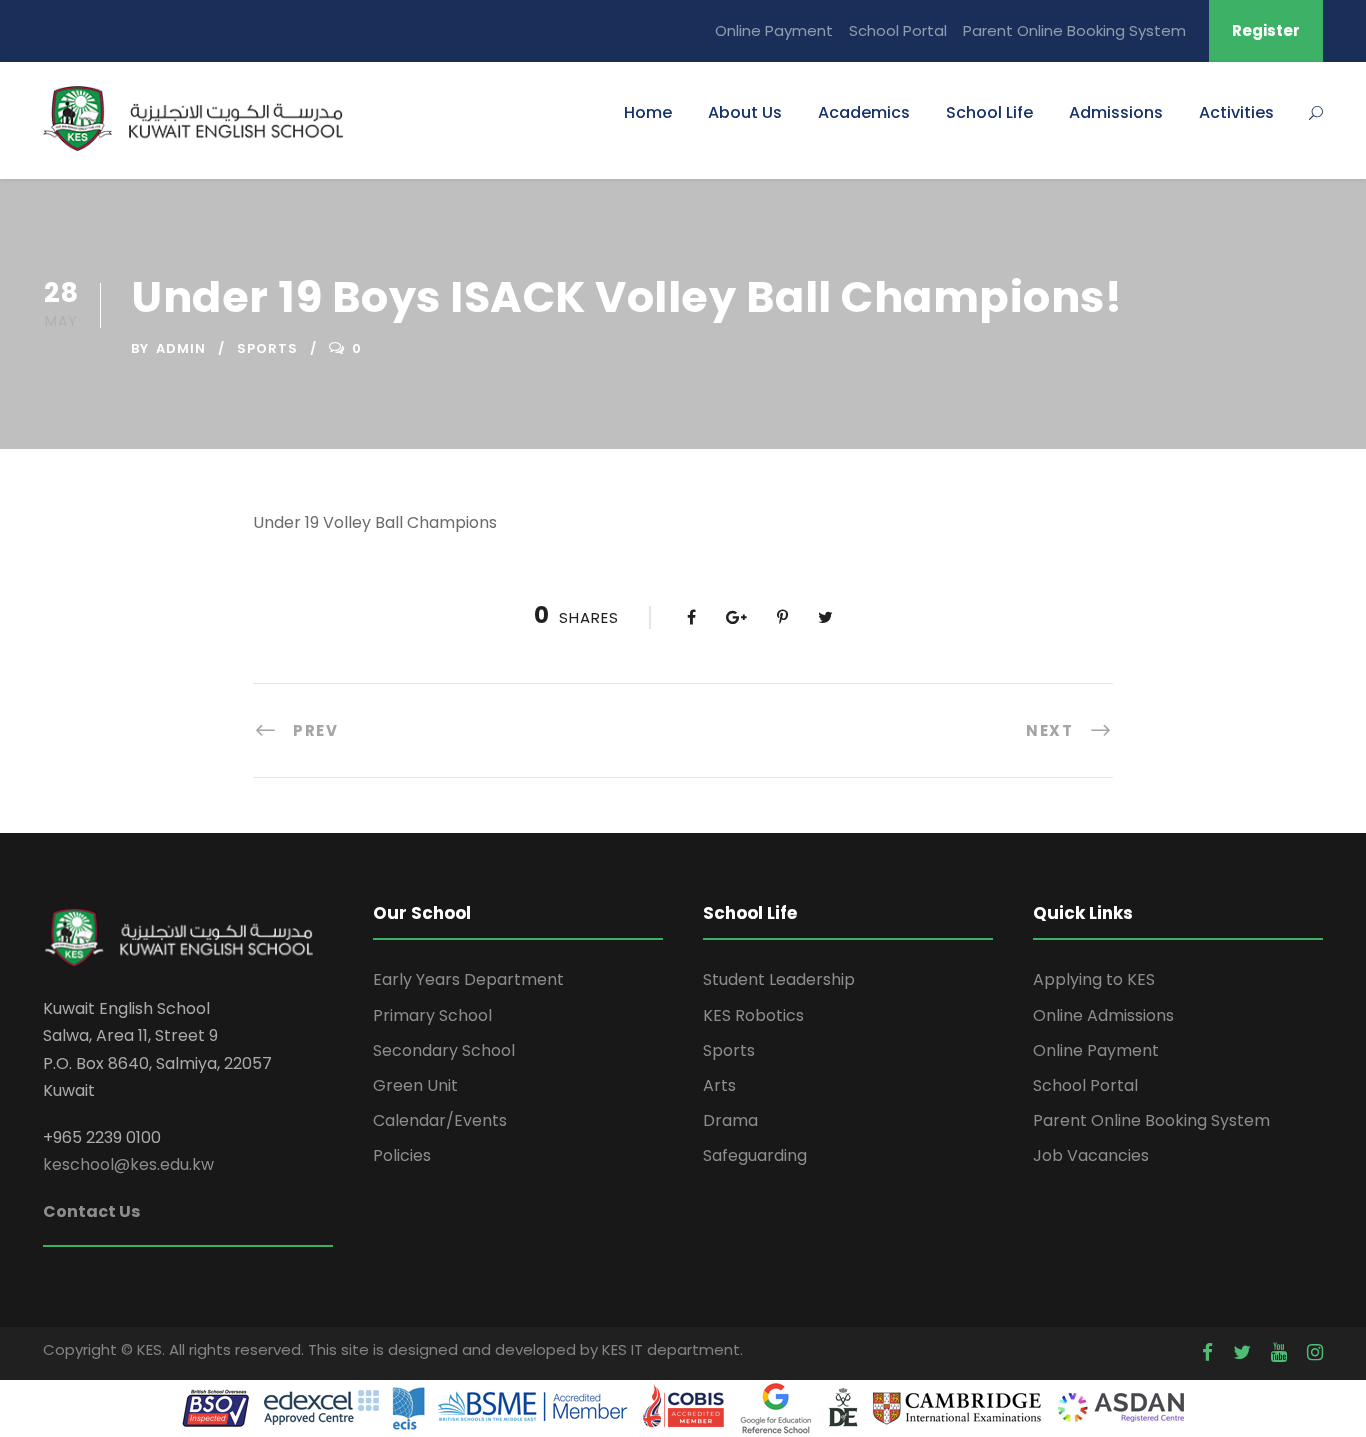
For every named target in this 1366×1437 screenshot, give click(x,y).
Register (1266, 30)
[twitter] (1242, 1352)
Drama (730, 1120)
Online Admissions (1103, 1015)
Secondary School (444, 1050)
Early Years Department (468, 979)
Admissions (1116, 112)
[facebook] (1207, 1352)
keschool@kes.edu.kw (128, 1164)
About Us (745, 112)
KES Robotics (753, 1015)
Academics (864, 112)
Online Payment (774, 30)
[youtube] (1279, 1352)
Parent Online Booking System (1074, 30)
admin (181, 348)
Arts (719, 1085)
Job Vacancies (1091, 1155)
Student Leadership (779, 979)
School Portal (898, 30)
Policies (402, 1155)
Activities (1236, 112)
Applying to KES (1094, 979)
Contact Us (91, 1211)
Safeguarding (755, 1155)
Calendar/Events (440, 1120)
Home (648, 112)
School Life (989, 112)
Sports (267, 348)
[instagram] (1315, 1352)
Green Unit (415, 1085)
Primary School (432, 1015)
